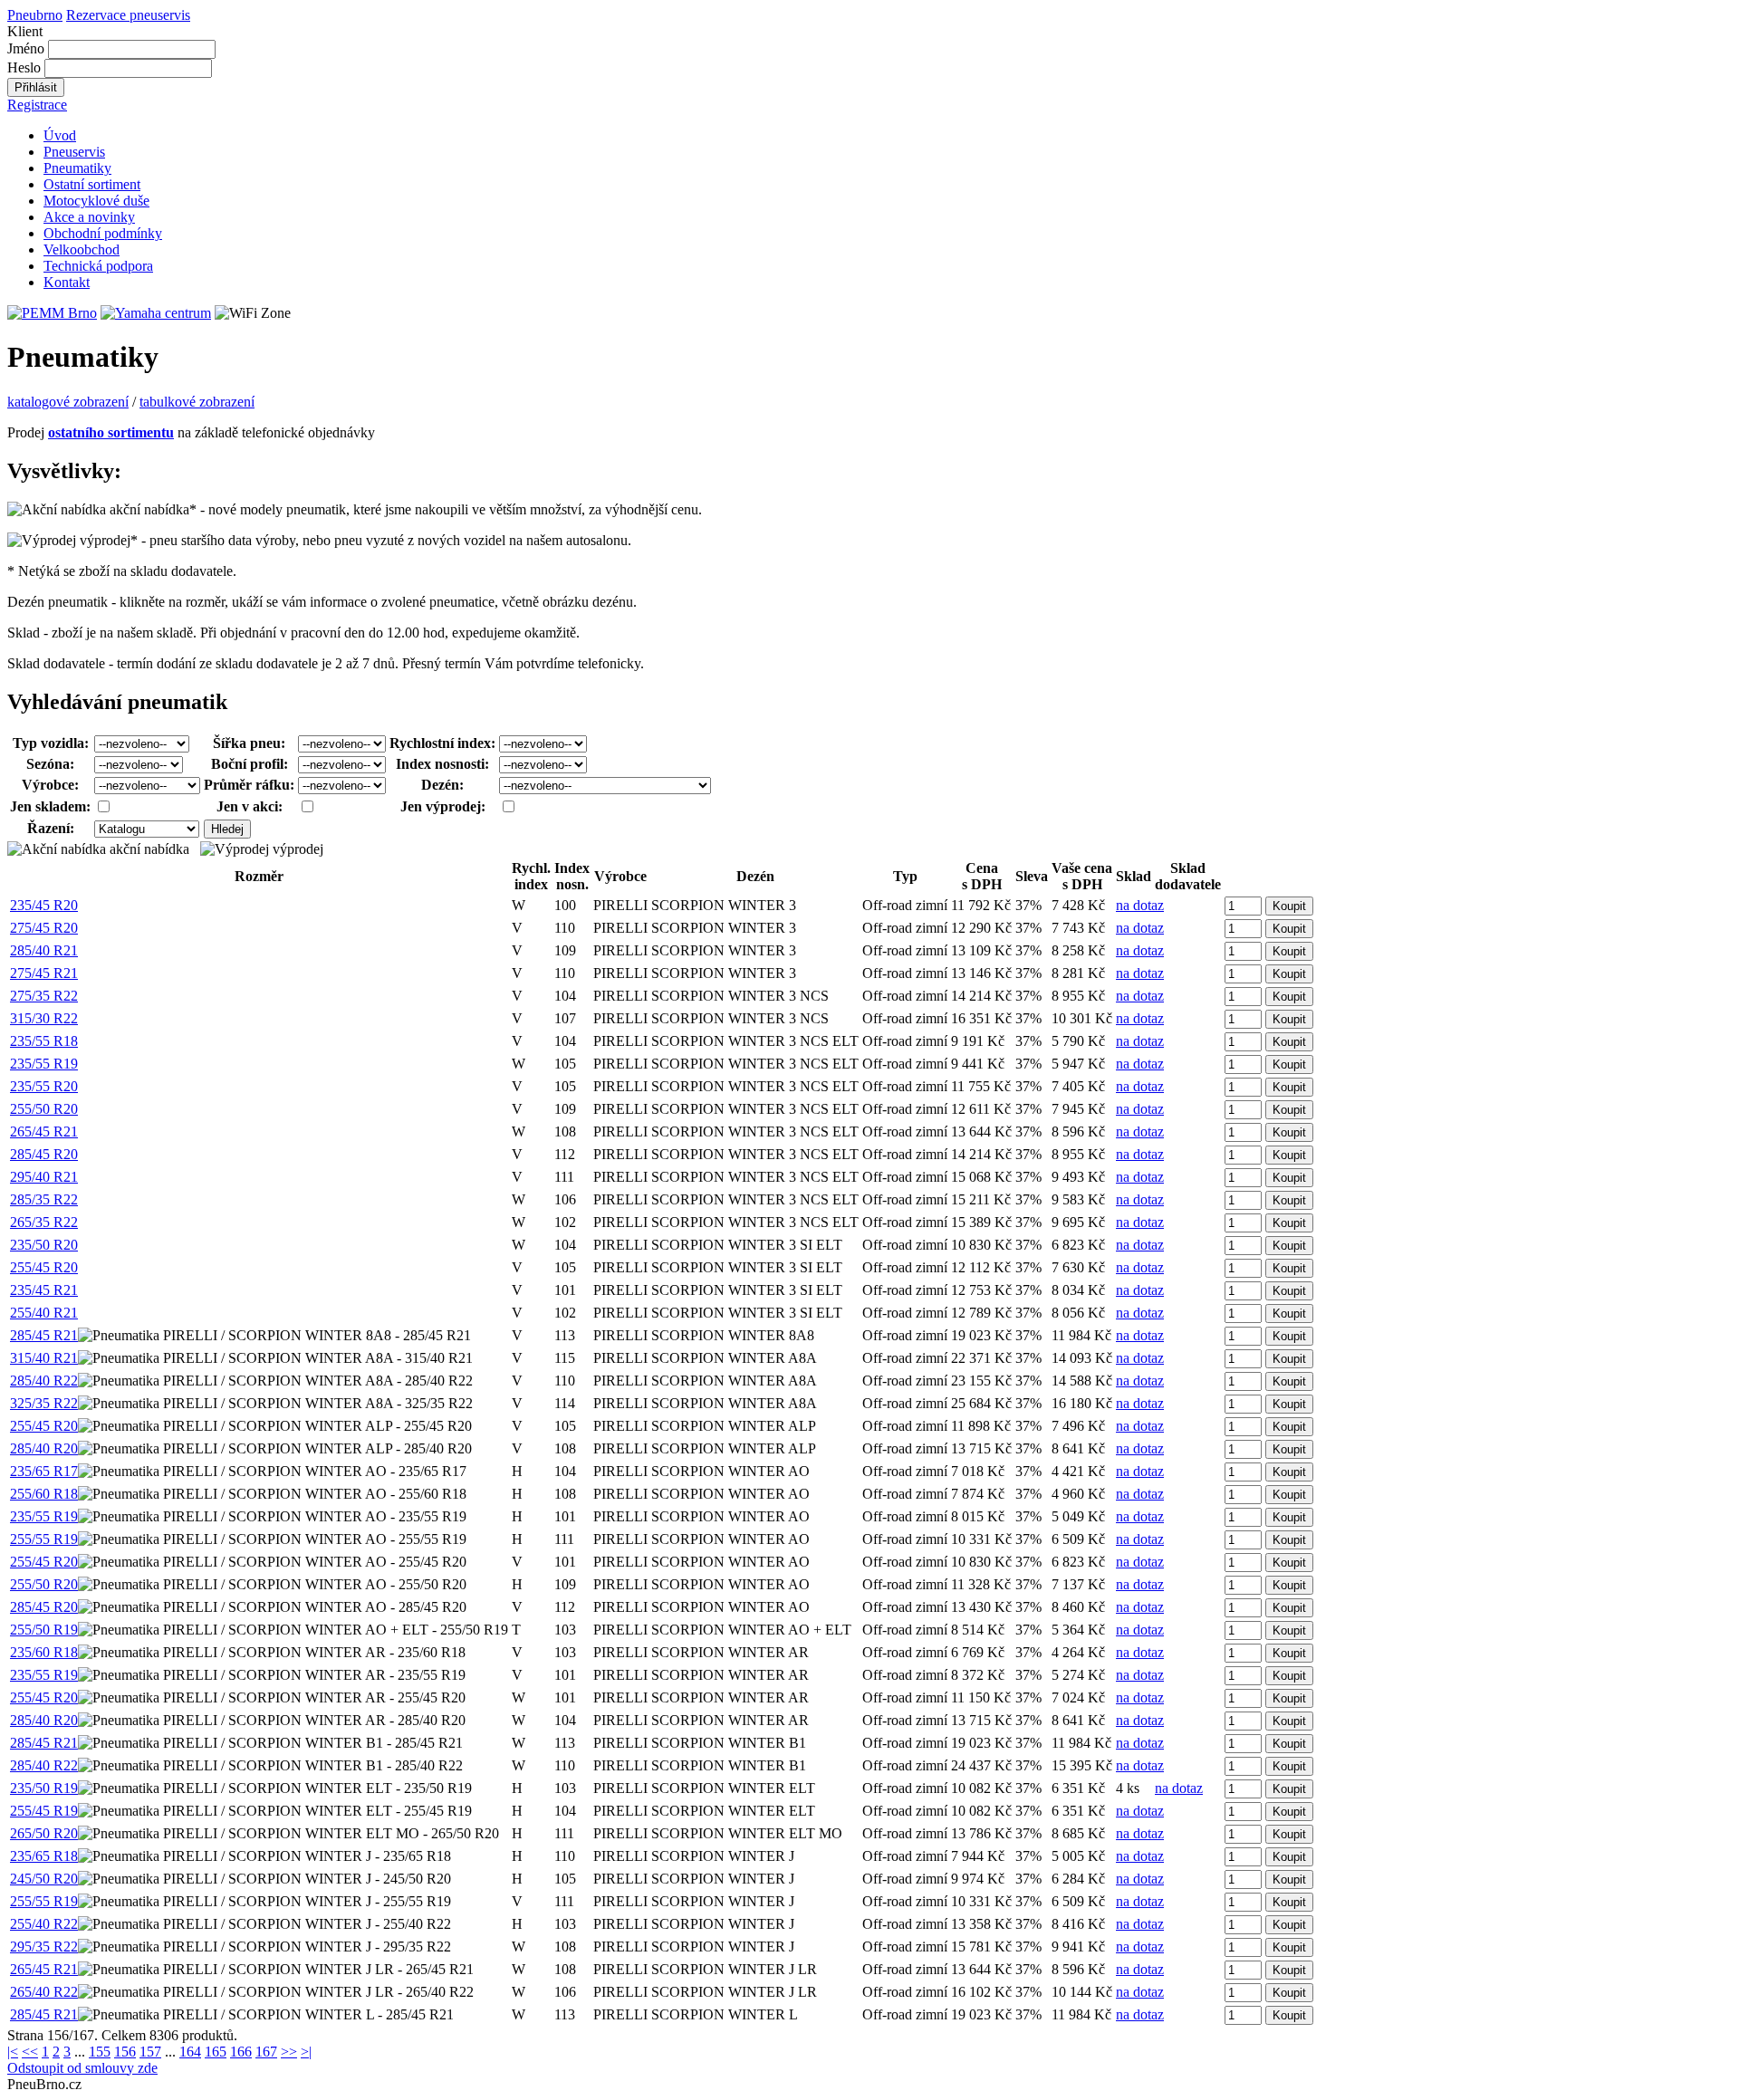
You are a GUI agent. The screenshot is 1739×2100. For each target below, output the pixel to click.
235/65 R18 (44, 1856)
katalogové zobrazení (68, 402)
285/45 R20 (44, 1154)
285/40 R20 (44, 1448)
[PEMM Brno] (52, 313)
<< (30, 2052)
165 (216, 2052)
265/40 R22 (44, 1992)
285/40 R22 (44, 1381)
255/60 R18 (44, 1494)
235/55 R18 (44, 1041)
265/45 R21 (44, 1132)
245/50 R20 (44, 1879)
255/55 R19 (44, 1539)
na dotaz (1140, 905)
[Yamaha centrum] (156, 313)
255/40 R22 (44, 1924)
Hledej (227, 829)
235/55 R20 (44, 1086)
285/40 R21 (44, 950)
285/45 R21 (44, 1335)
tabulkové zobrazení (197, 402)
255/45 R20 (44, 1267)
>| (306, 2052)
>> (289, 2052)
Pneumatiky (77, 168)
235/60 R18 (44, 1652)
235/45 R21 (44, 1290)
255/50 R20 (44, 1109)
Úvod (60, 135)
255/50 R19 (44, 1630)
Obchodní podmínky (103, 233)
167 (266, 2052)
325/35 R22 (44, 1403)
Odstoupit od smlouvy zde (82, 2068)
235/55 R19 (44, 1064)
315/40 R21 (44, 1358)
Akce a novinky (89, 217)
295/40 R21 (44, 1177)
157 (150, 2052)
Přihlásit (36, 87)
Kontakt (67, 282)
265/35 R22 (44, 1222)
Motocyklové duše (96, 201)
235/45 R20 (44, 905)
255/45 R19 (44, 1811)
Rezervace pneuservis (128, 15)
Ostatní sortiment (92, 184)
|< (13, 2052)
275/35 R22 (44, 996)
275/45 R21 (44, 973)
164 (190, 2052)
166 (241, 2052)
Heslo (24, 67)
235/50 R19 (44, 1788)
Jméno (26, 48)
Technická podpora (98, 266)
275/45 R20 (44, 928)
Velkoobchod (82, 249)
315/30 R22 (44, 1018)
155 (100, 2052)
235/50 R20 (44, 1245)
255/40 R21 (44, 1313)
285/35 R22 (44, 1199)
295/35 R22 (44, 1947)
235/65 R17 (44, 1471)
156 (125, 2052)
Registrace (37, 105)
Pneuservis (74, 152)
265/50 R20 (44, 1833)
